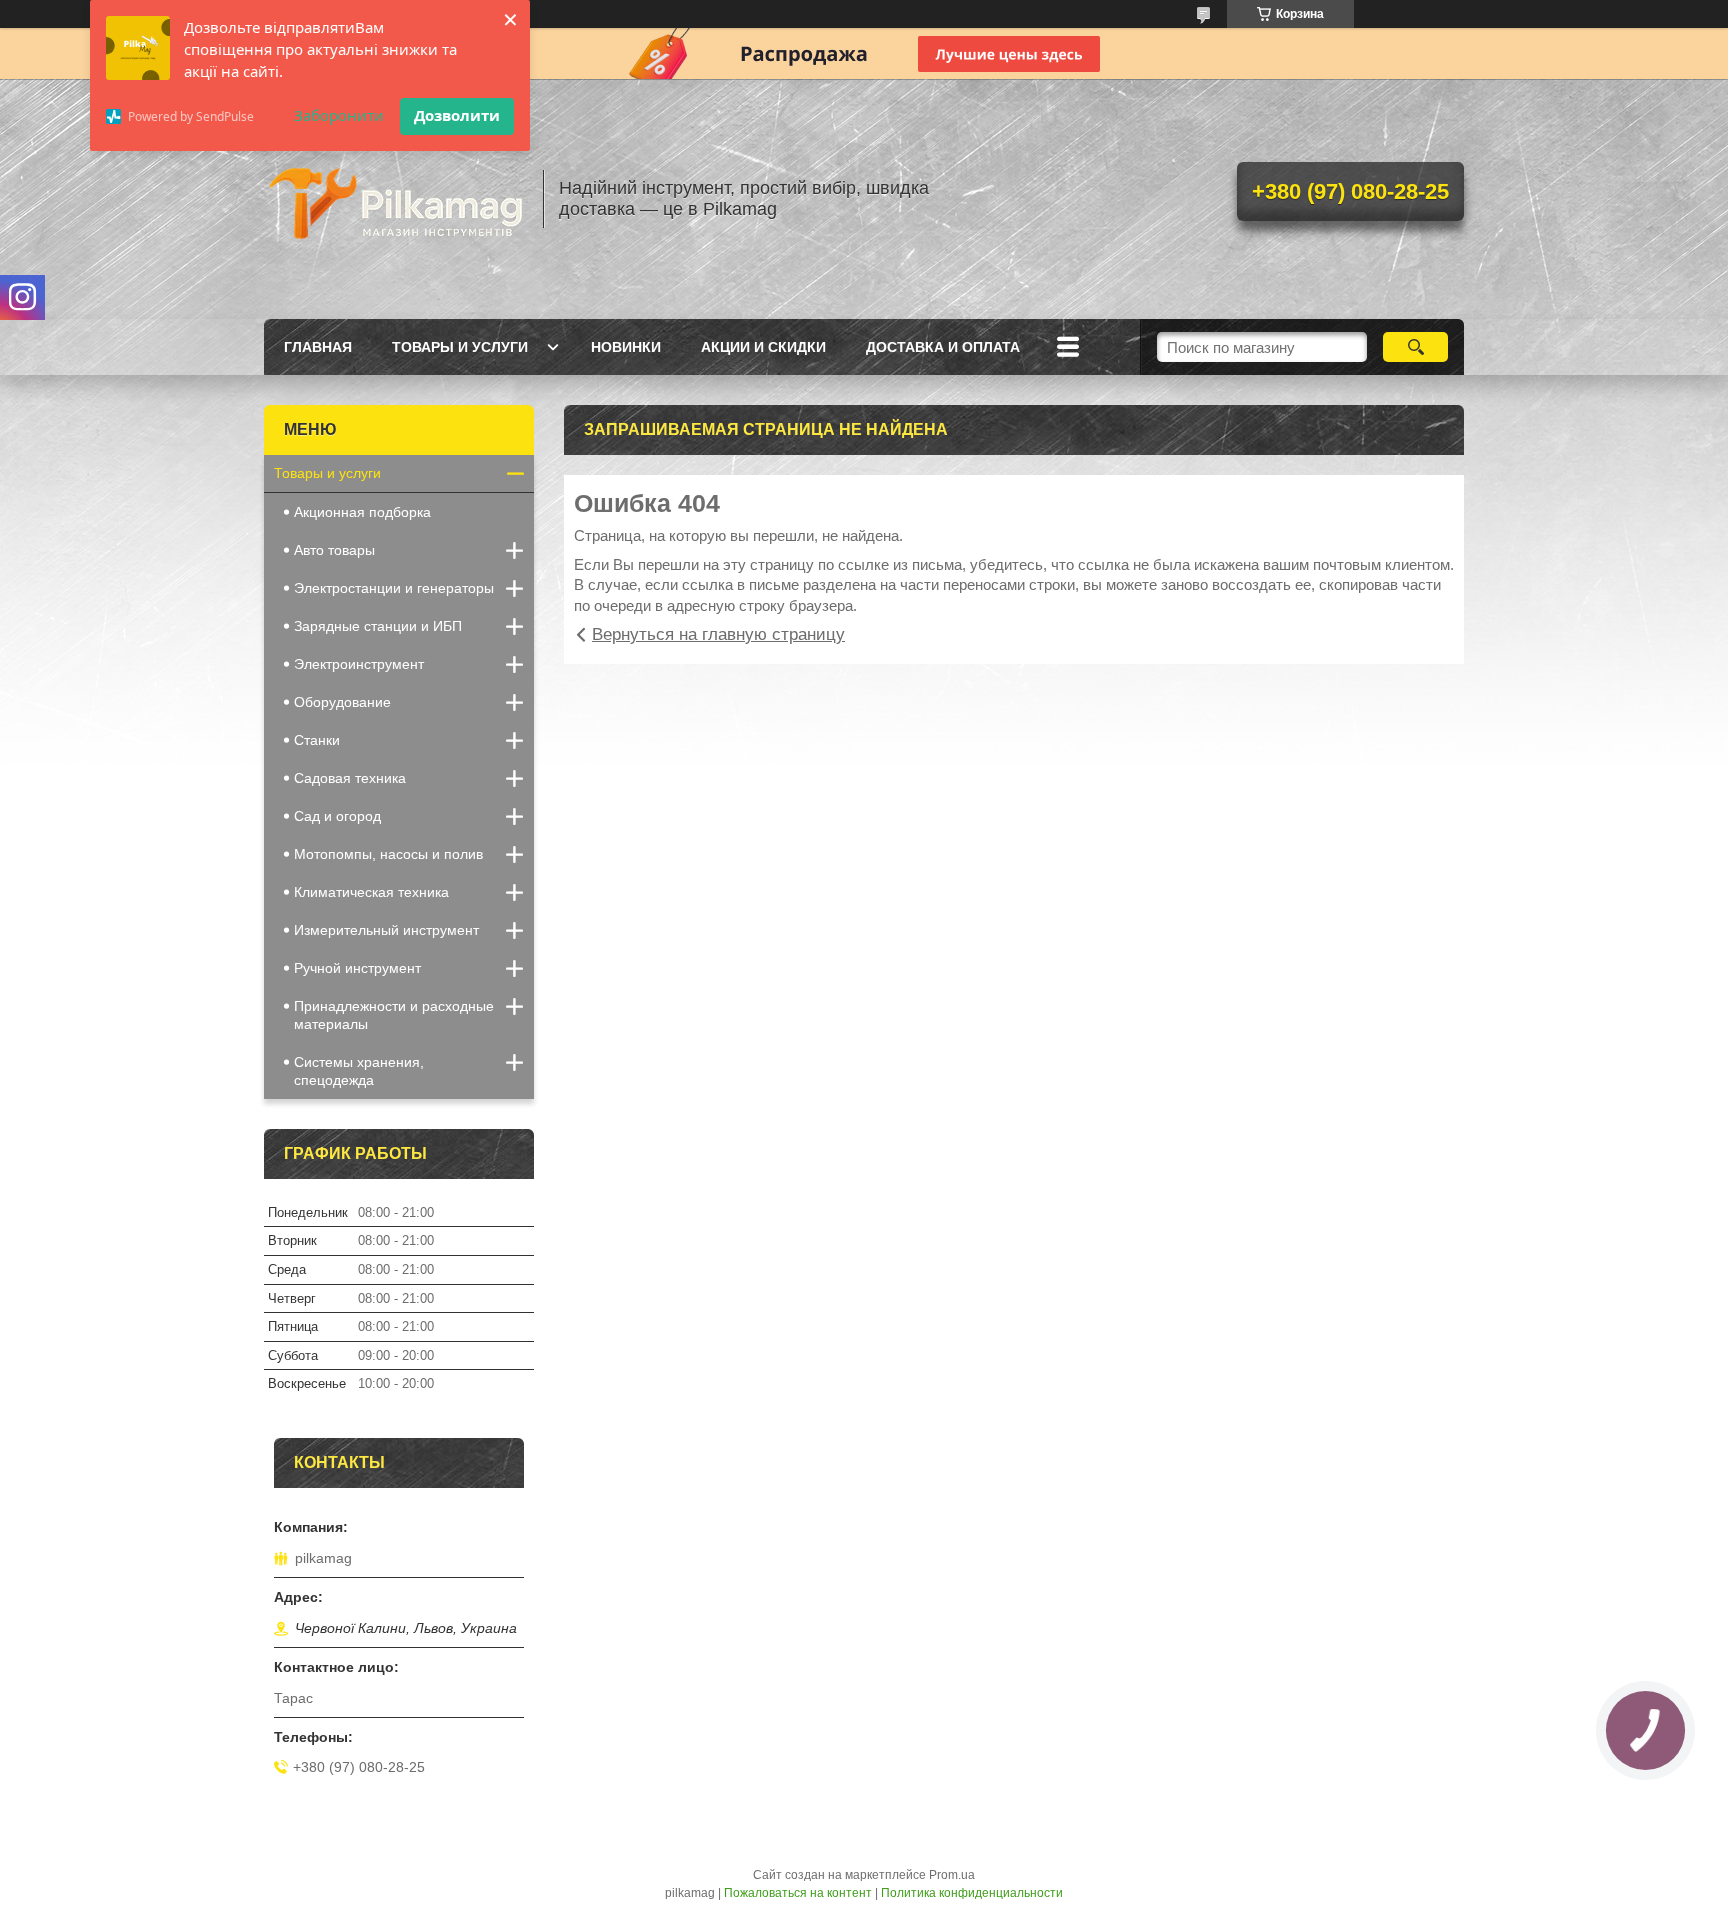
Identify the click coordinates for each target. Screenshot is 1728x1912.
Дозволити (457, 115)
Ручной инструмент (357, 968)
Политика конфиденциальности (972, 1893)
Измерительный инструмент (386, 930)
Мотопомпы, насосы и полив (388, 854)
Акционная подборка (362, 512)
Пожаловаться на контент (798, 1893)
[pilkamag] (394, 199)
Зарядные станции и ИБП (378, 626)
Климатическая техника (371, 892)
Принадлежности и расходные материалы (394, 1015)
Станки (317, 740)
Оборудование (342, 702)
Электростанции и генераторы (394, 588)
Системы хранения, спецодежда (359, 1071)
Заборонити (339, 115)
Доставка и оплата (943, 347)
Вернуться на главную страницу (718, 634)
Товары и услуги (460, 347)
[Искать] (1415, 347)
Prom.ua (952, 1875)
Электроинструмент (359, 664)
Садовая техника (350, 778)
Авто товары (334, 550)
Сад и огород (337, 816)
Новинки (626, 347)
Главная (318, 347)
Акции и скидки (763, 347)
